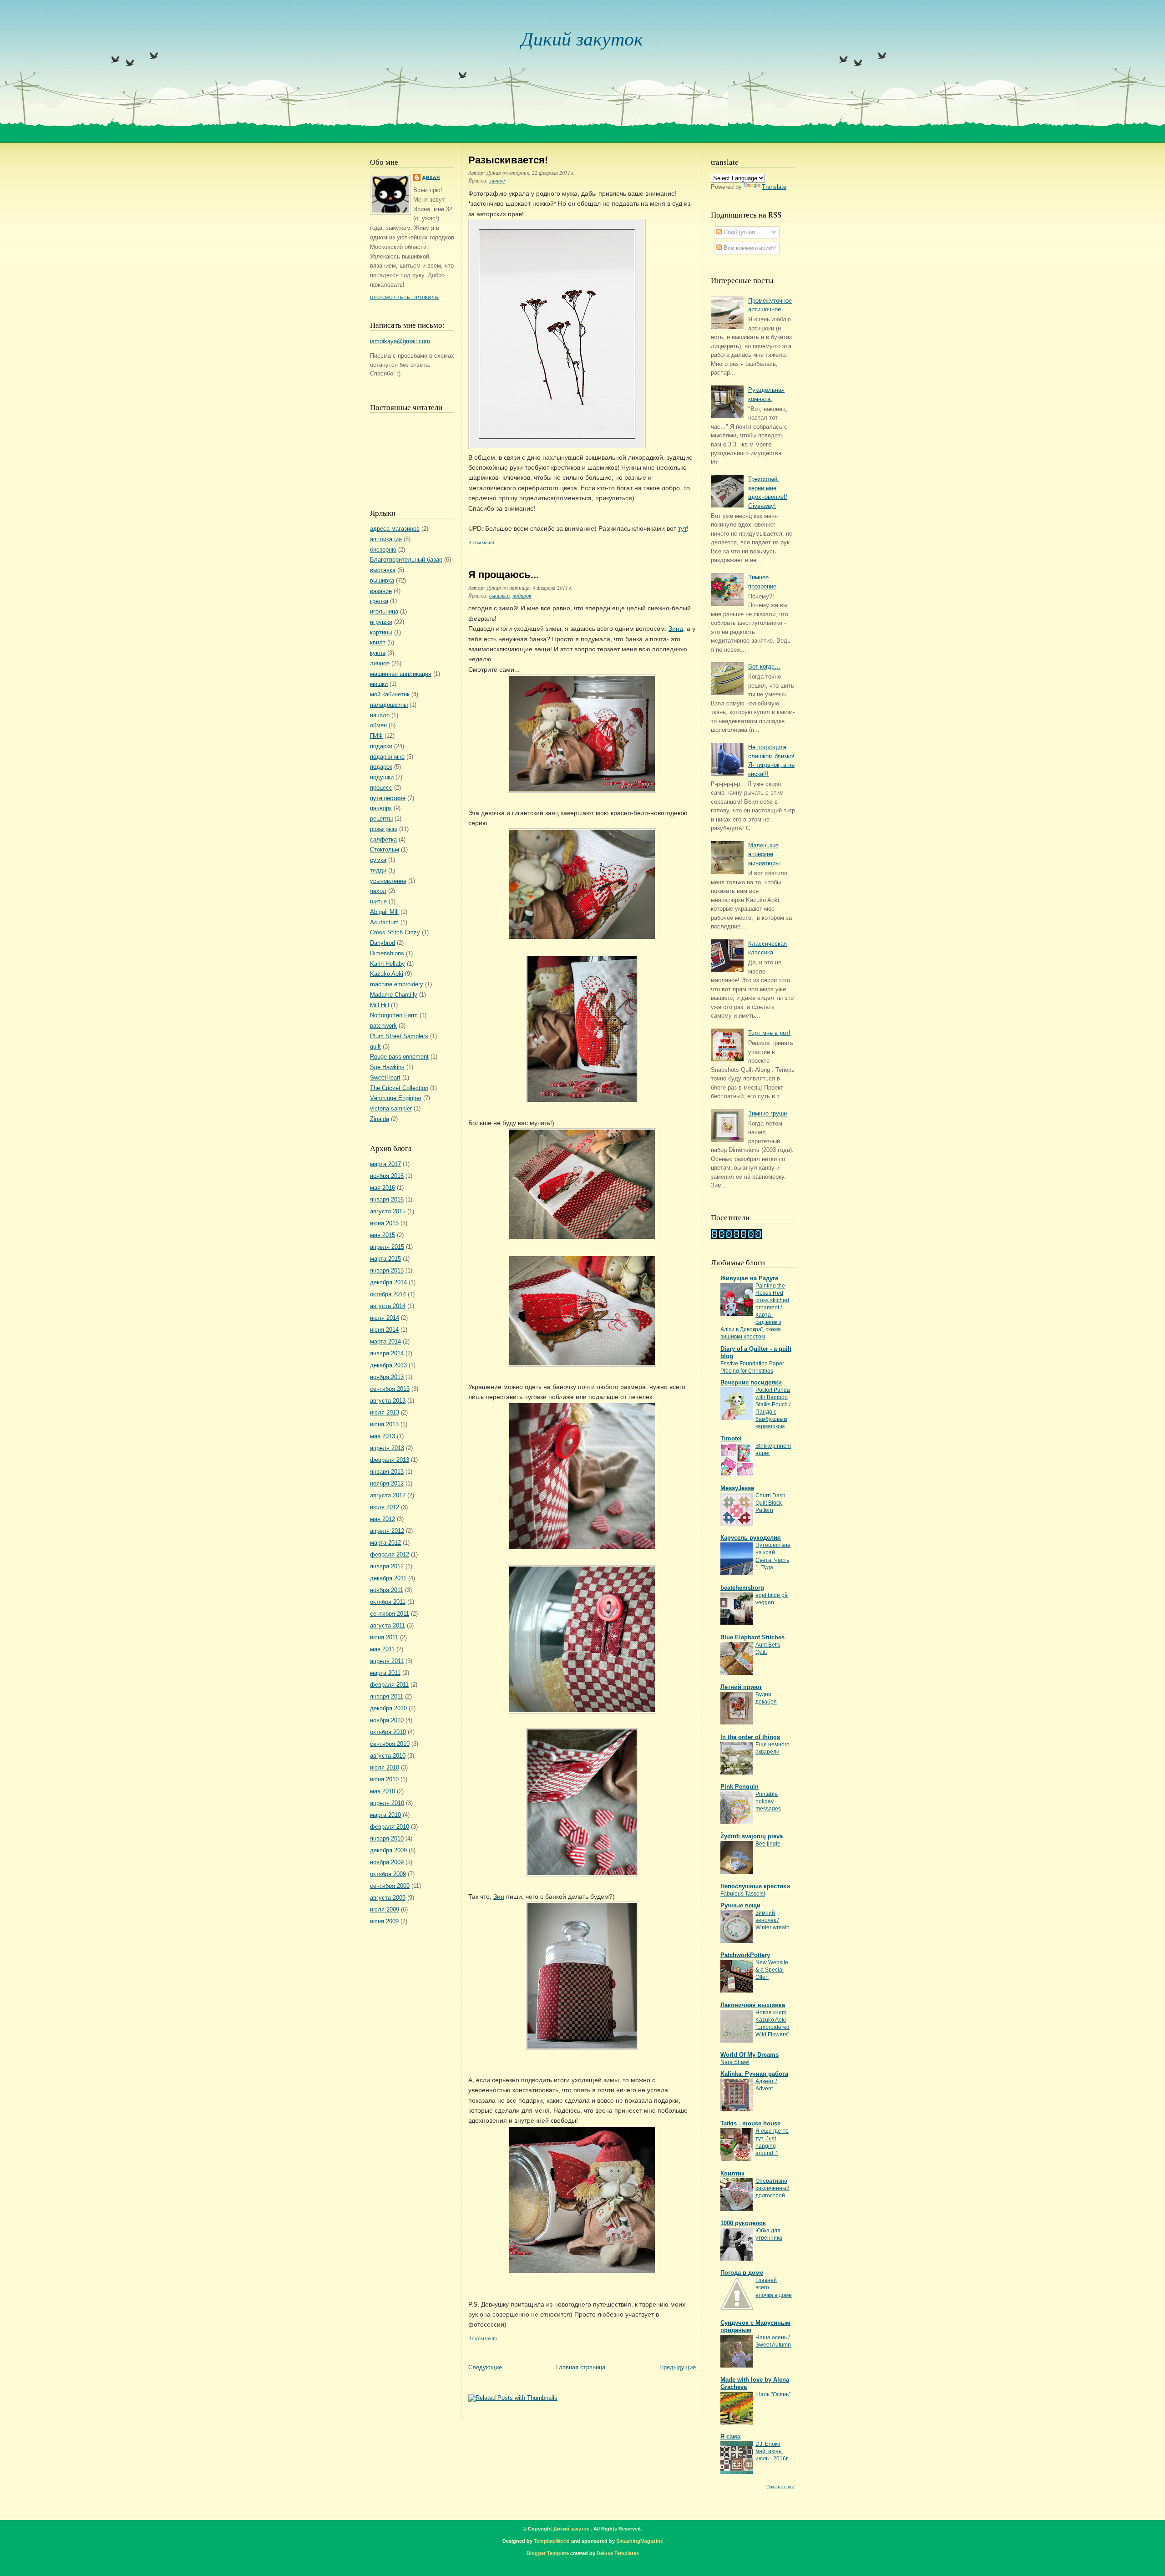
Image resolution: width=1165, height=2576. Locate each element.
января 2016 (387, 1199)
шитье (378, 901)
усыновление (388, 881)
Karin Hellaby (387, 964)
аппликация (386, 539)
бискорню (383, 550)
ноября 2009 (387, 1862)
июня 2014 (384, 1330)
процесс (381, 788)
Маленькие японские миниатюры (764, 854)
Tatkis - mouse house (750, 2123)
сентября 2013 (390, 1389)
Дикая (431, 177)
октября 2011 (388, 1602)
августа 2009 (388, 1898)
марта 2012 (385, 1543)
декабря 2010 (388, 1708)
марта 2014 (385, 1341)
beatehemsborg (742, 1588)
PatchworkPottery (745, 1955)
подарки (381, 746)
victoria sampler (391, 1108)
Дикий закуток (582, 38)
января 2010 (387, 1838)
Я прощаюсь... (504, 575)
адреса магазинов (395, 529)
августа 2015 (388, 1211)
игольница (384, 611)
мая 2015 (382, 1235)
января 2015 (387, 1270)
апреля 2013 (387, 1448)
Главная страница (581, 2367)
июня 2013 (384, 1424)
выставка (383, 570)
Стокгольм (385, 849)
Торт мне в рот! (769, 1033)
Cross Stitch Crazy (395, 932)
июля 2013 (385, 1412)
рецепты (381, 819)
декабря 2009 (388, 1850)
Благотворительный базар (406, 560)
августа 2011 (387, 1625)
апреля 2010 (387, 1803)
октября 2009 (388, 1874)
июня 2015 (384, 1223)
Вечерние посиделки (751, 1382)
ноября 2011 (387, 1590)
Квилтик (732, 2173)
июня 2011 (384, 1637)
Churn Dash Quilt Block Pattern (770, 1503)
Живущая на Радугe (749, 1278)
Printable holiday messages (768, 1801)
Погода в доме (742, 2273)
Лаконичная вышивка (753, 2005)
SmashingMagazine (640, 2541)
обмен (378, 725)
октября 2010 (388, 1732)
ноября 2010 (387, 1720)
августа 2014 (388, 1306)
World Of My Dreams (750, 2055)
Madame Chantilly (394, 995)
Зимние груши (767, 1113)
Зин (499, 1897)
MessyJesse (737, 1488)
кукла (378, 653)
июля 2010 (385, 1767)
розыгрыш (384, 829)
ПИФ (376, 736)
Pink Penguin (740, 1787)
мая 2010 (382, 1791)
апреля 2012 (387, 1531)
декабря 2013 (388, 1365)
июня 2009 (384, 1921)
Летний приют (741, 1687)
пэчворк (381, 808)
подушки (382, 777)
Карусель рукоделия (751, 1538)
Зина (676, 629)
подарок (381, 767)
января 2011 (387, 1696)
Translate (774, 187)
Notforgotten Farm (394, 1015)
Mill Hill (380, 1005)
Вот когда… (764, 667)
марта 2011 (385, 1673)
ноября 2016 (387, 1176)
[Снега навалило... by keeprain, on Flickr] (557, 447)
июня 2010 (384, 1779)
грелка (379, 601)
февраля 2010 (390, 1827)
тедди (378, 870)
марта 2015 (385, 1259)
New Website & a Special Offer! (772, 1970)
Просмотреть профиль (404, 297)
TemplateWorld (552, 2541)
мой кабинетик (390, 694)
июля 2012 (385, 1507)
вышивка (382, 581)
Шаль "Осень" (773, 2394)
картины (381, 632)
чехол (378, 891)
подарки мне (387, 757)
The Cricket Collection (399, 1088)
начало (380, 715)
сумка (378, 860)
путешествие (388, 798)
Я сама (730, 2437)
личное (380, 663)
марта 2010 (385, 1815)
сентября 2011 (390, 1614)
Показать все (781, 2487)
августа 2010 (388, 1756)
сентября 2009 (390, 1886)
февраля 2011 (389, 1685)
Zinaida (380, 1119)
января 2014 (387, 1353)
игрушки (381, 622)
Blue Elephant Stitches (752, 1637)
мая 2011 (382, 1649)
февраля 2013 (390, 1460)
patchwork (383, 1026)
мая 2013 (382, 1436)
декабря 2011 (388, 1578)
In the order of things (750, 1737)
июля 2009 (385, 1909)
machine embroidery (397, 984)
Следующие (485, 2367)
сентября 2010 (390, 1744)
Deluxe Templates (618, 2553)
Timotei (731, 1438)
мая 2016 (382, 1188)
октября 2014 (388, 1294)
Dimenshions (387, 953)
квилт (378, 642)
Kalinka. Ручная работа (754, 2074)
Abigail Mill (384, 912)
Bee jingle (768, 1844)
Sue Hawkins (387, 1067)
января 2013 (387, 1472)
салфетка (383, 839)
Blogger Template (548, 2553)
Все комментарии (747, 248)
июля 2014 (385, 1318)
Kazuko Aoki (387, 974)
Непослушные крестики (755, 1886)
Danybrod (382, 943)
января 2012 (387, 1566)
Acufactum (384, 922)
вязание (381, 591)
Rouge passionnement (399, 1057)
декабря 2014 (388, 1282)
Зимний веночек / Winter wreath (772, 1920)
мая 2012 (382, 1519)
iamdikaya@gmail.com (400, 341)
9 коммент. (482, 542)
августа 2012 (388, 1495)
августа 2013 (388, 1401)
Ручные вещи (740, 1905)
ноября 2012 (387, 1483)
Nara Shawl (735, 2062)
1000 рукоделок (743, 2223)
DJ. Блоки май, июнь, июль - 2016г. (772, 2451)
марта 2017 (385, 1164)
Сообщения (738, 232)
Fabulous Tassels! (743, 1894)
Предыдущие (678, 2367)
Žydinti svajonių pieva (752, 1836)
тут (682, 528)
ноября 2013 (387, 1377)
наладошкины (389, 705)
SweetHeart (385, 1078)
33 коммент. (483, 2338)
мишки (379, 684)
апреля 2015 (387, 1247)
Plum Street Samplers (399, 1036)
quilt (375, 1047)
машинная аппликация (401, 674)
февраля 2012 (390, 1554)
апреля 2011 (387, 1661)
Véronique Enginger (396, 1098)
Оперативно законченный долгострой (772, 2188)
